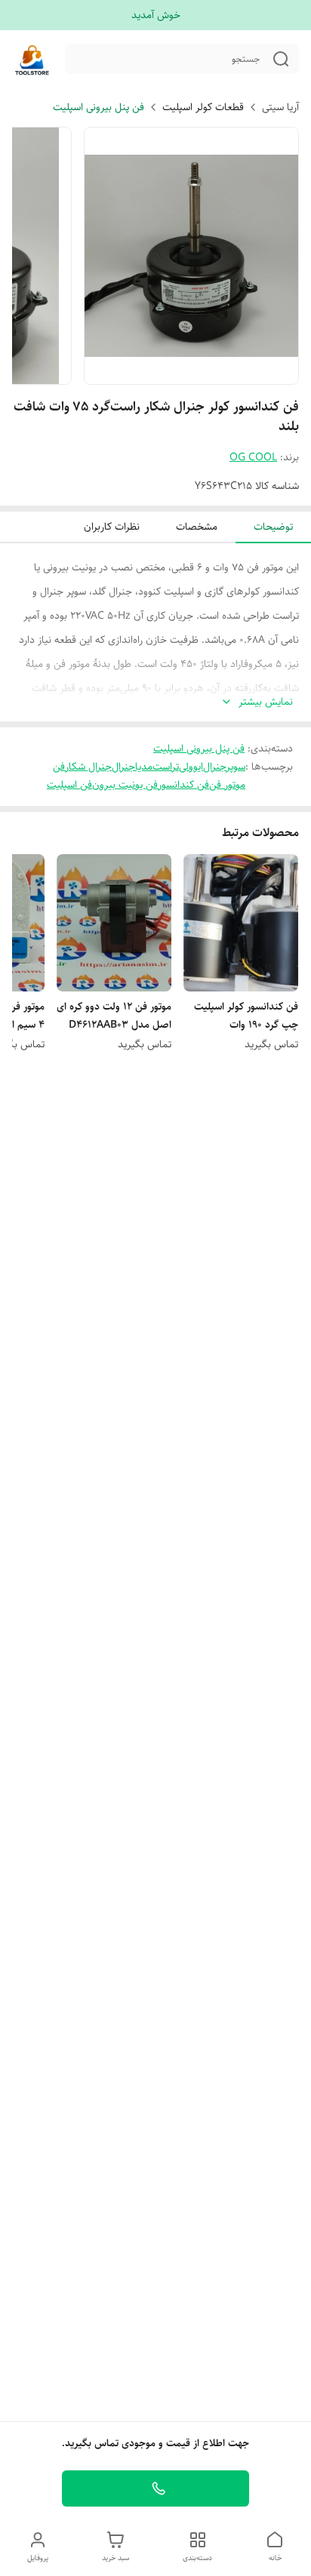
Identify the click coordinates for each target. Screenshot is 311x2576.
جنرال (123, 767)
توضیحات (273, 527)
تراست (166, 767)
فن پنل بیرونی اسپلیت (99, 107)
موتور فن (227, 785)
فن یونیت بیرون (125, 785)
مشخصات (197, 527)
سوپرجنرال (224, 767)
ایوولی (191, 767)
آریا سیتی (280, 107)
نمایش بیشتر (266, 702)
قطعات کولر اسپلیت (203, 107)
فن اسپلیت (69, 785)
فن (59, 767)
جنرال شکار (88, 767)
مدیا (144, 767)
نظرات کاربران (112, 527)
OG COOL (253, 457)
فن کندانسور (183, 785)
